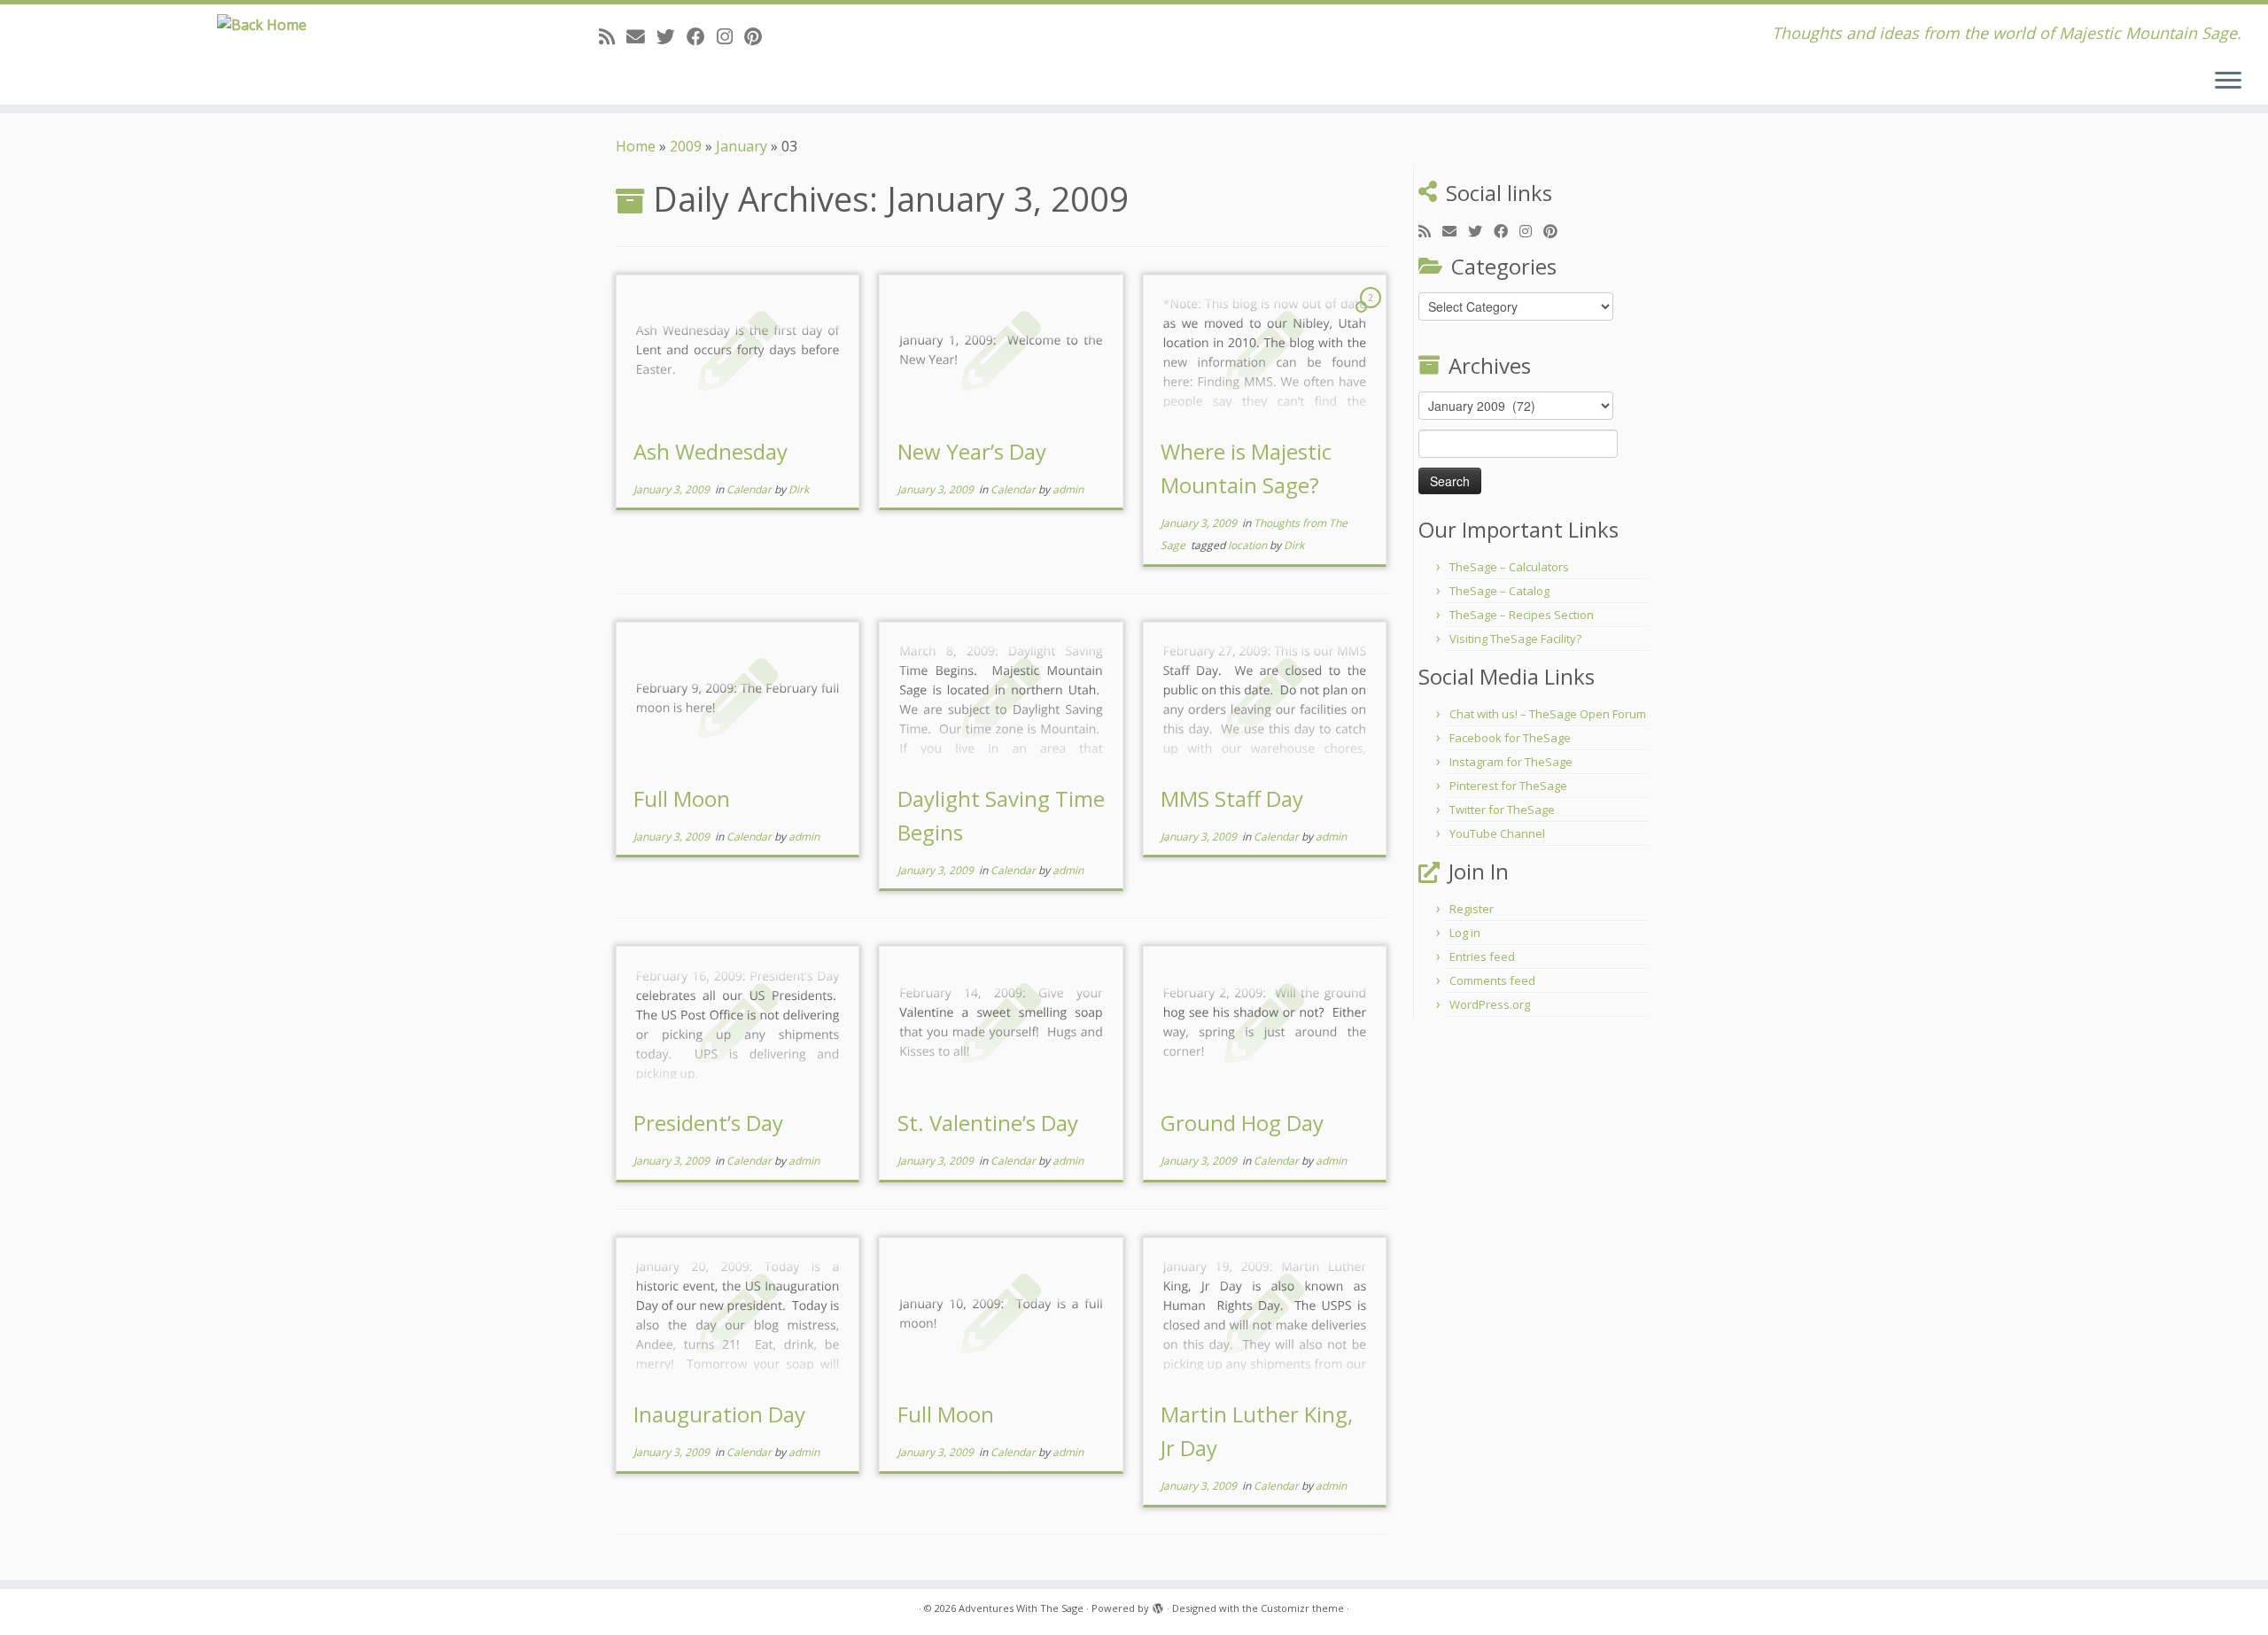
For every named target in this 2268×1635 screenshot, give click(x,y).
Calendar (750, 489)
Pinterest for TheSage (1508, 786)
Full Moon (682, 798)
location (1249, 545)
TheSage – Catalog (1499, 591)
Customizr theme (1302, 1608)
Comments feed (1492, 980)
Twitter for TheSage (1502, 810)
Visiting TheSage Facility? (1515, 639)
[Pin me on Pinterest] (759, 36)
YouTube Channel (1497, 833)
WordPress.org (1490, 1004)
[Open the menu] (2228, 81)
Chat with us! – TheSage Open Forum (1548, 714)
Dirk (799, 489)
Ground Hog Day (1242, 1123)
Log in (1465, 933)
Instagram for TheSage (1511, 762)
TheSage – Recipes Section (1522, 615)
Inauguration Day (719, 1414)
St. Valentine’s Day (988, 1123)
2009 (686, 146)
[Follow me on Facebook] (702, 36)
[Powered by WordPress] (1158, 1605)
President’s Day (708, 1123)
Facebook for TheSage (1510, 738)
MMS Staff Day (1232, 798)
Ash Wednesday (711, 451)
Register (1472, 909)
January (742, 146)
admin (1068, 489)
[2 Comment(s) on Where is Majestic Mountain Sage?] (1372, 314)
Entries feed (1482, 957)
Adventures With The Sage (1021, 1608)
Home (636, 146)
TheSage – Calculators (1509, 567)
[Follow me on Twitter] (672, 36)
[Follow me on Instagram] (730, 36)
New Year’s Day (972, 451)
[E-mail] (641, 36)
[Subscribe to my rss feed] (613, 36)
